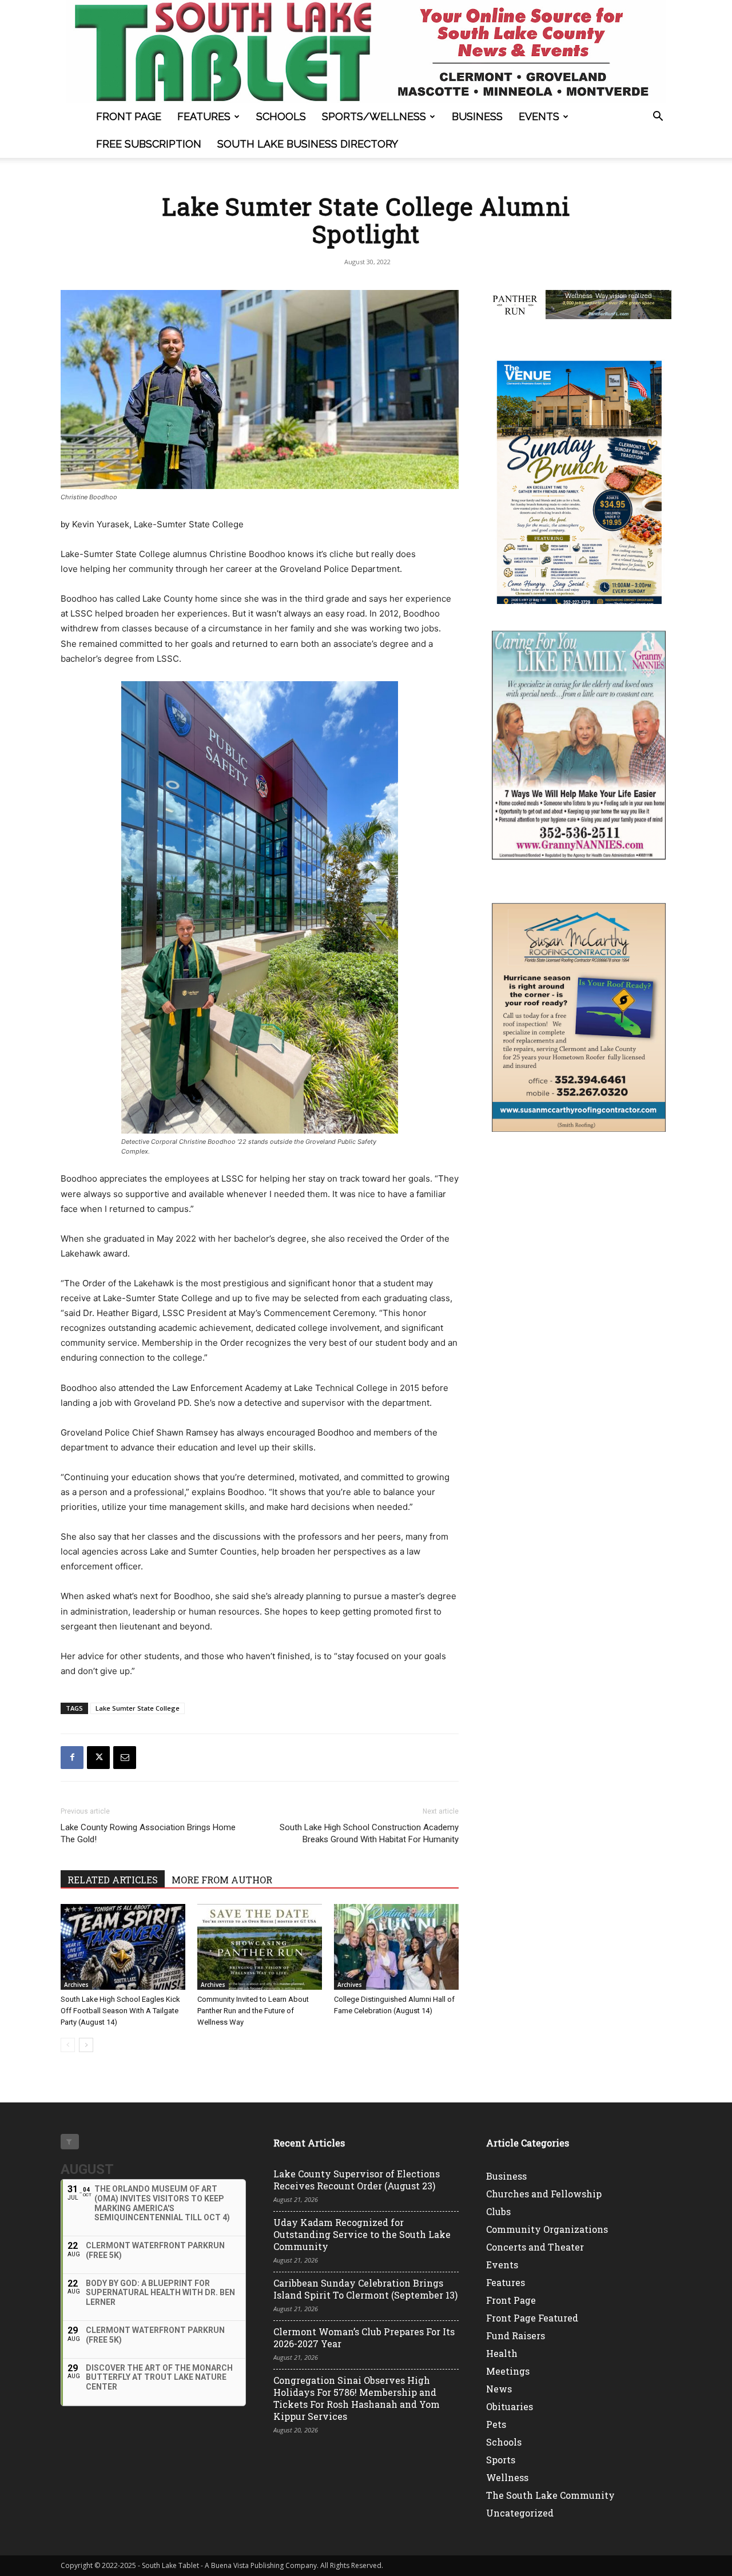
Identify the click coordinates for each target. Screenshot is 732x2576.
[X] (98, 1758)
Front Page (129, 116)
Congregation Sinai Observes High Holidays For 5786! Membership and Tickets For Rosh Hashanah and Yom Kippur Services (357, 2398)
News (499, 2389)
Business (477, 116)
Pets (496, 2424)
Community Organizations (547, 2229)
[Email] (125, 1758)
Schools (281, 116)
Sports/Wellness (374, 116)
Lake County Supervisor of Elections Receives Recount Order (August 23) (357, 2180)
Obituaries (510, 2406)
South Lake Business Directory (308, 144)
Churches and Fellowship (544, 2194)
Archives (76, 1985)
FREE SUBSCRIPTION (149, 144)
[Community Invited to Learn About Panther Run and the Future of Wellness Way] (260, 1947)
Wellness (507, 2477)
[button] (658, 118)
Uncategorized (520, 2513)
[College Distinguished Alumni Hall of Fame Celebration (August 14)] (396, 1947)
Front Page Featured (532, 2318)
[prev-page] (68, 2045)
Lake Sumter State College (138, 1708)
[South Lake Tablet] (366, 51)
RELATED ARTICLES (113, 1880)
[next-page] (86, 2045)
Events (539, 116)
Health (502, 2353)
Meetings (508, 2371)
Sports (501, 2460)
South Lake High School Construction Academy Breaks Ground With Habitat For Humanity (369, 1833)
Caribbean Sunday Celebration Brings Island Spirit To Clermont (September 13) (365, 2289)
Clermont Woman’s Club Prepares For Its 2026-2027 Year (364, 2338)
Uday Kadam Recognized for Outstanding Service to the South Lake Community (362, 2234)
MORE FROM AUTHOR (222, 1880)
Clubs (498, 2211)
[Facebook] (72, 1758)
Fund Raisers (516, 2336)
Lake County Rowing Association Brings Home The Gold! (148, 1833)
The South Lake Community (550, 2495)
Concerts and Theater (535, 2247)
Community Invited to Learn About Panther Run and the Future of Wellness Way (253, 2011)
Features (204, 116)
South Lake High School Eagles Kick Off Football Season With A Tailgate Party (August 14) (120, 2011)
